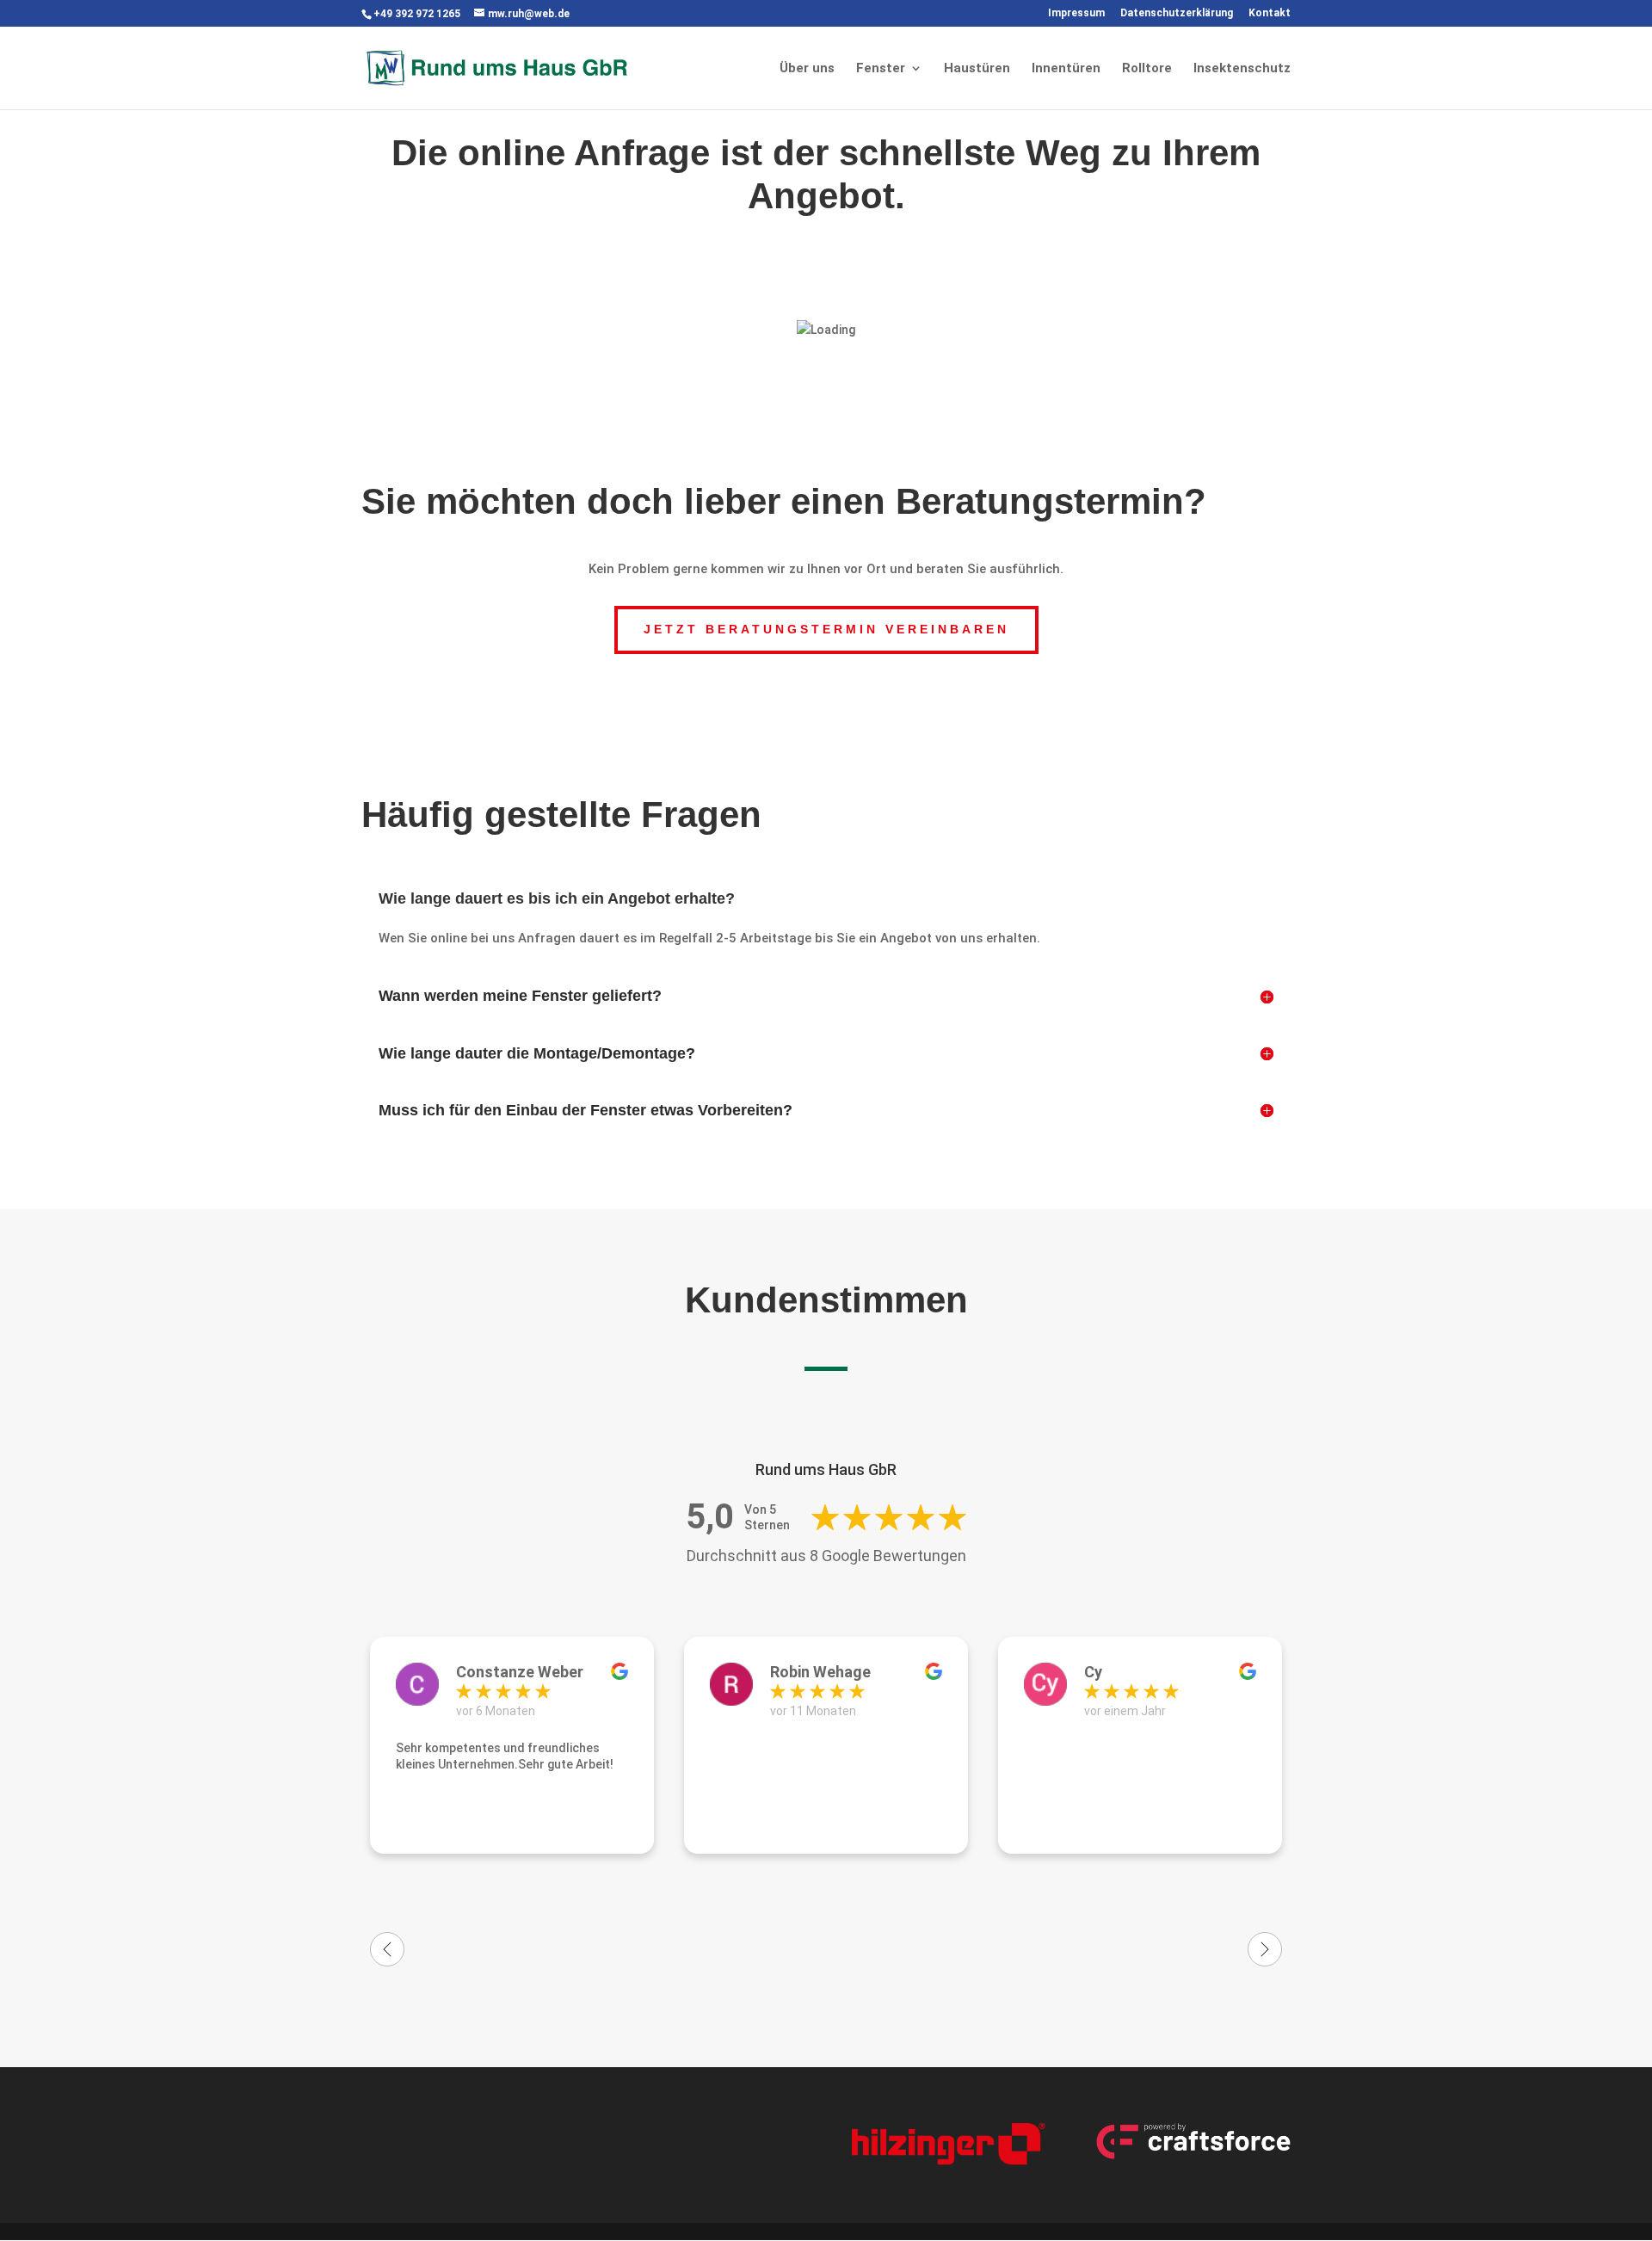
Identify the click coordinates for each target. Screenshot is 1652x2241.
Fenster (881, 69)
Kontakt (1270, 13)
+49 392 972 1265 (417, 14)
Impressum (1076, 13)
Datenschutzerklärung (1177, 13)
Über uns (807, 69)
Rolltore (1147, 69)
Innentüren (1066, 69)
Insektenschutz (1242, 69)
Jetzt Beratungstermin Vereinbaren (826, 629)
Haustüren (977, 69)
